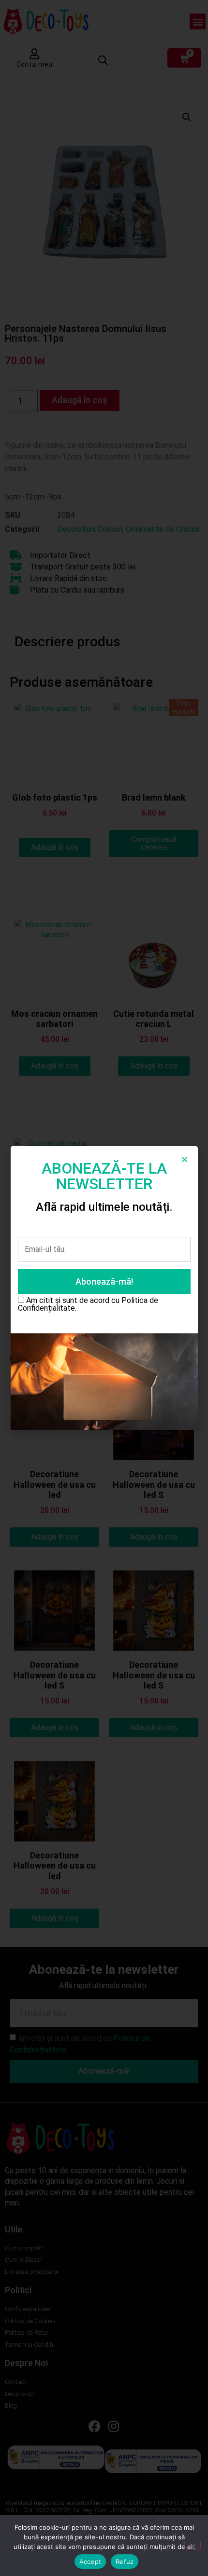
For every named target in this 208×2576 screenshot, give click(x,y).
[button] (185, 1159)
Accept (90, 2562)
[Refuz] (193, 2545)
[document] (104, 1288)
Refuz (125, 2562)
